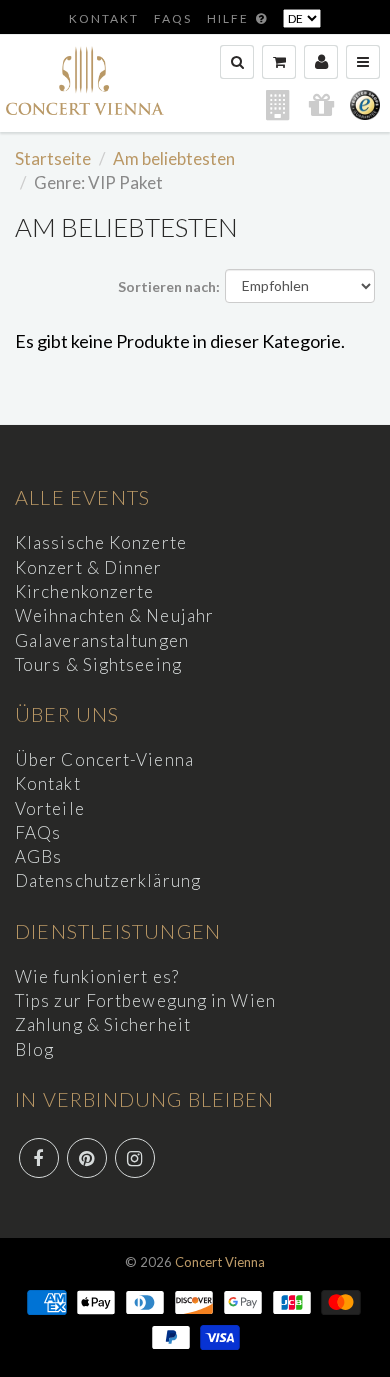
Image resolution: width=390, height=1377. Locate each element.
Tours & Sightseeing (98, 664)
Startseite (53, 158)
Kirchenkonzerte (85, 591)
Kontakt (104, 18)
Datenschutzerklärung (108, 880)
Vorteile (50, 808)
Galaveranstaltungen (102, 640)
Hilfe (230, 18)
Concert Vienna (220, 1262)
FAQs (173, 18)
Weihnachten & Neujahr (114, 615)
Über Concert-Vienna (104, 759)
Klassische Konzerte (101, 542)
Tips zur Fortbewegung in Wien (145, 1000)
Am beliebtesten (174, 158)
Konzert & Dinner (89, 567)
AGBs (38, 856)
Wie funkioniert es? (97, 976)
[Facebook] (39, 1158)
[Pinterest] (87, 1158)
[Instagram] (135, 1158)
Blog (34, 1049)
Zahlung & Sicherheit (103, 1024)
